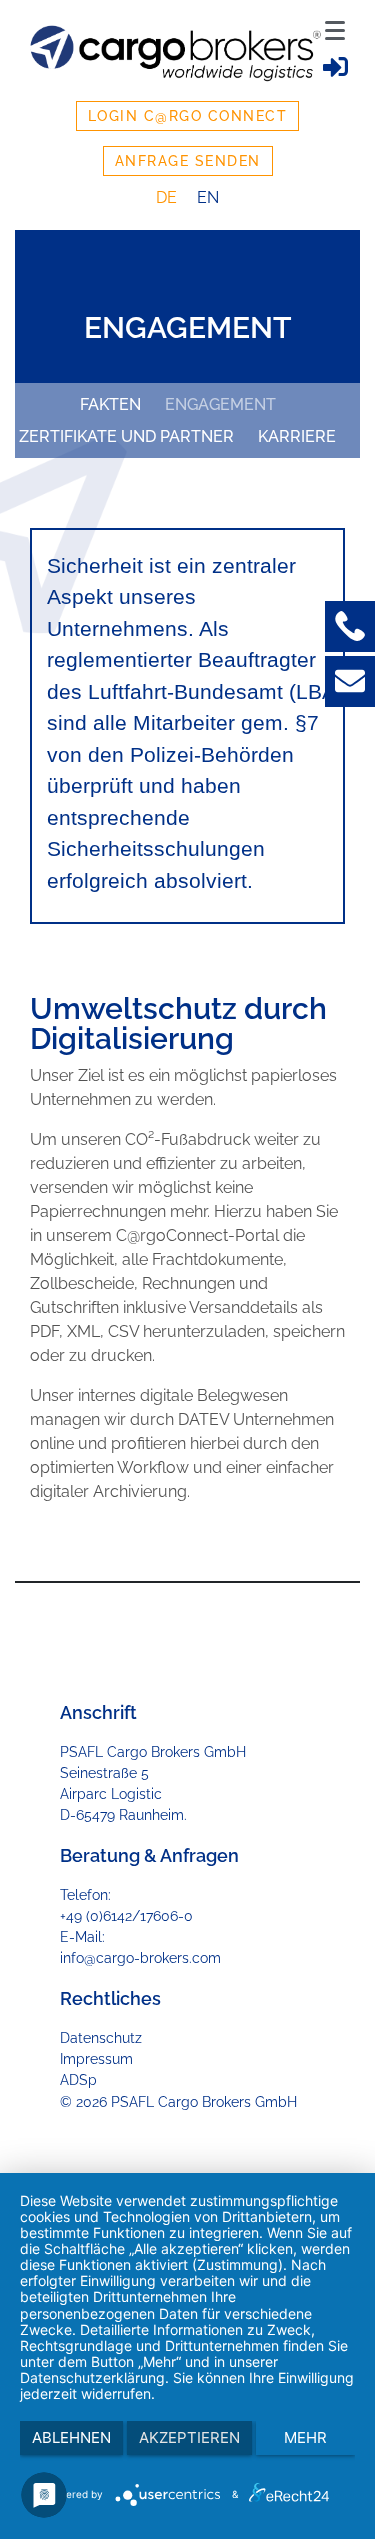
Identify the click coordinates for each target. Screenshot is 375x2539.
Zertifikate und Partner (126, 436)
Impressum (96, 2059)
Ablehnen (71, 2437)
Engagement (220, 404)
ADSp (78, 2080)
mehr (305, 2437)
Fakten (110, 404)
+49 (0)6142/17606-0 (126, 1916)
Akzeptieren (189, 2437)
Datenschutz (101, 2038)
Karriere (297, 436)
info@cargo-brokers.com (140, 1958)
